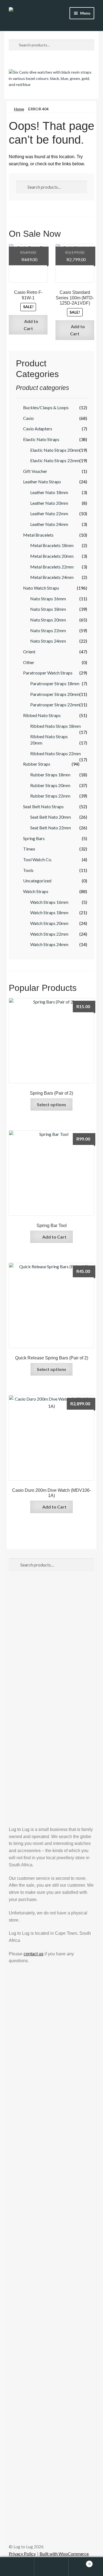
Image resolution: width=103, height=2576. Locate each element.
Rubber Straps (37, 764)
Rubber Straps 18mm (50, 775)
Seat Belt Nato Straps (43, 806)
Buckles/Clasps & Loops (46, 407)
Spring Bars (34, 838)
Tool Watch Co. (37, 859)
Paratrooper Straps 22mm (55, 705)
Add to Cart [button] (31, 325)
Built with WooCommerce (64, 2554)
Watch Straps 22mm (49, 934)
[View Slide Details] (51, 80)
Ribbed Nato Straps (42, 715)
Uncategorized (37, 881)
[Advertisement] (51, 1639)
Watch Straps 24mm (49, 944)
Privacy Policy (22, 2554)
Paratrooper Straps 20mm (55, 694)
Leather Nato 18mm (49, 492)
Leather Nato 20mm (49, 503)
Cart (80, 2562)
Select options (51, 1104)
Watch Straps (36, 891)
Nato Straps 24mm (48, 641)
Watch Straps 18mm (49, 912)
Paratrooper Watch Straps (48, 673)
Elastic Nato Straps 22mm (55, 460)
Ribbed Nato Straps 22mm (55, 753)
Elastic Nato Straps (41, 439)
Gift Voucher (35, 471)
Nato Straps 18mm (48, 609)
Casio (28, 418)
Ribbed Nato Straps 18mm (55, 726)
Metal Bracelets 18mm (52, 545)
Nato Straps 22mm (48, 630)
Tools (28, 870)
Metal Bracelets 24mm (52, 577)
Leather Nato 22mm (49, 513)
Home (19, 109)
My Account (17, 2567)
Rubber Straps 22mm (50, 796)
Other (29, 662)
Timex (29, 849)
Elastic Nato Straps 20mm (55, 450)
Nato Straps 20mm (48, 620)
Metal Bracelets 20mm (52, 556)
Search (51, 2567)
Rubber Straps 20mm (50, 785)
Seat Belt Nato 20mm (51, 817)
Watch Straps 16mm (49, 902)
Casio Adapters (38, 429)
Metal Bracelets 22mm (52, 567)
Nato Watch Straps (41, 588)
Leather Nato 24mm (49, 524)
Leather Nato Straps (42, 482)
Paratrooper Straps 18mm (55, 683)
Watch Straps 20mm (49, 923)
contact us (34, 1954)
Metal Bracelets (38, 535)
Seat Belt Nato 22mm (51, 828)
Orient (29, 652)
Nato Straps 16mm (48, 599)
